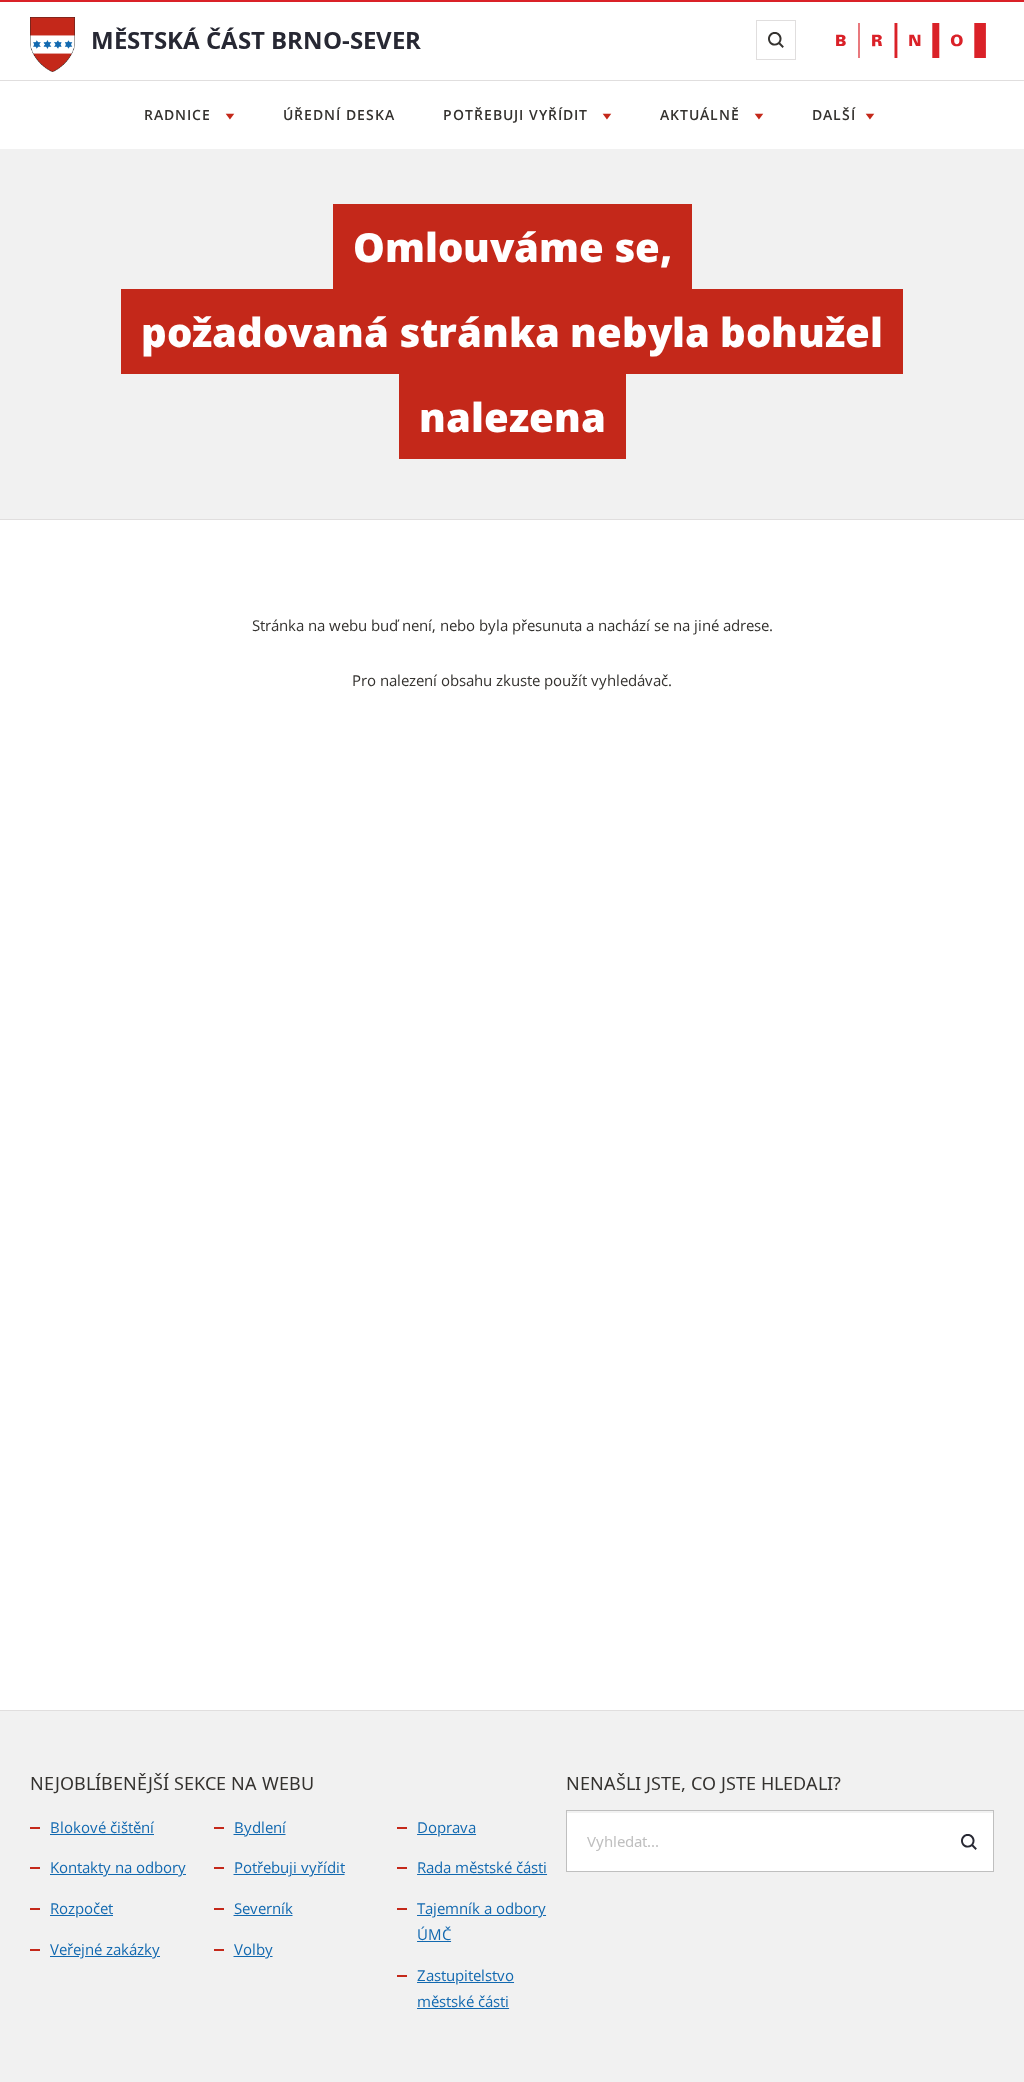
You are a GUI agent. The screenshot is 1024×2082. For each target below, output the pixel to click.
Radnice (180, 114)
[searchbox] (780, 1841)
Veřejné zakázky (105, 1949)
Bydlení (260, 1827)
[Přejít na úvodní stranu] (52, 42)
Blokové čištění (102, 1827)
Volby (253, 1949)
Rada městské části (482, 1867)
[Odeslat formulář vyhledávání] (969, 1842)
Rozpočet (81, 1908)
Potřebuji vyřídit (518, 114)
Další (834, 114)
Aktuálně (702, 114)
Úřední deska (339, 114)
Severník (263, 1908)
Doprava (446, 1827)
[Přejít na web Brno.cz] (911, 40)
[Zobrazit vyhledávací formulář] (776, 40)
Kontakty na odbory (118, 1867)
